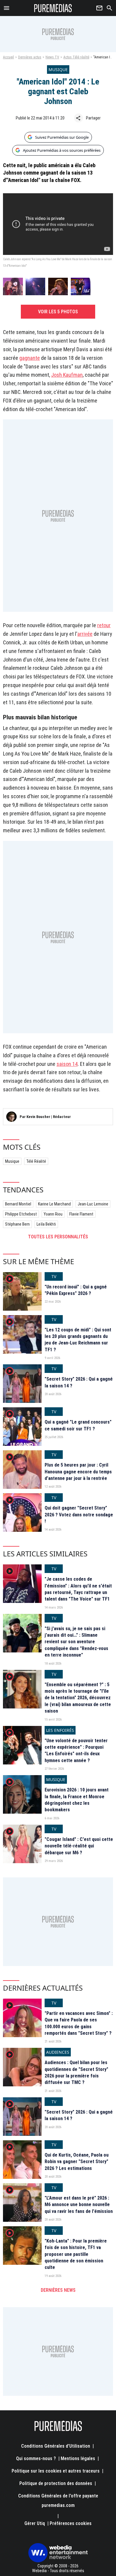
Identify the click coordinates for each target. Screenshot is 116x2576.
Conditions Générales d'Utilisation (56, 2446)
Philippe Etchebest (21, 1214)
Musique (12, 1161)
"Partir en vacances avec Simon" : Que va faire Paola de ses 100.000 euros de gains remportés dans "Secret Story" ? (79, 2023)
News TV (52, 57)
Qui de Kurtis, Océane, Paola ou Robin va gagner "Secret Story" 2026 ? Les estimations (77, 2162)
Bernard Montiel (18, 1204)
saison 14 (67, 1064)
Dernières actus (30, 57)
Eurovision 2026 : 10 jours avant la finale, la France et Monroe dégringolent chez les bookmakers (77, 1800)
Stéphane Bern (17, 1224)
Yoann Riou (53, 1214)
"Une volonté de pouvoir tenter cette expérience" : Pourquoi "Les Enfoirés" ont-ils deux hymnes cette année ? (76, 1751)
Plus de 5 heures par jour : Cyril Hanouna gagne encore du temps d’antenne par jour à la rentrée (78, 1472)
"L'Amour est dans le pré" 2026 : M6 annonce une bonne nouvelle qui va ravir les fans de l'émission (79, 2205)
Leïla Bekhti (46, 1224)
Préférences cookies (71, 2523)
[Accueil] (53, 8)
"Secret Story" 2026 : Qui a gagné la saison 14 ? (79, 1382)
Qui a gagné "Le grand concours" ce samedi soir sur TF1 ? (78, 1425)
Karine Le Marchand (54, 1204)
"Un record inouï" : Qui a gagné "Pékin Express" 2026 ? (76, 1290)
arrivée (85, 634)
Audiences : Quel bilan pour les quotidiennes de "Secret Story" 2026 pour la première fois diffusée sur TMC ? (76, 2072)
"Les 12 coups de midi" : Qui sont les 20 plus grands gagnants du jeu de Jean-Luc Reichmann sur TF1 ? (78, 1340)
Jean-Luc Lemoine (93, 1204)
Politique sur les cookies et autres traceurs (56, 2471)
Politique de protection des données (56, 2483)
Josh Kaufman (67, 375)
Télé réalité (36, 1161)
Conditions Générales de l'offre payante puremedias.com (58, 2501)
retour (104, 625)
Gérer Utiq (35, 2523)
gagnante (30, 358)
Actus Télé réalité (76, 57)
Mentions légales (78, 2458)
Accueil (8, 57)
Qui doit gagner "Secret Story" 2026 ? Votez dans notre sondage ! (79, 1515)
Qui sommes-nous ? (36, 2458)
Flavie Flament (81, 1214)
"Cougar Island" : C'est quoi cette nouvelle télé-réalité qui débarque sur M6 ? (79, 1846)
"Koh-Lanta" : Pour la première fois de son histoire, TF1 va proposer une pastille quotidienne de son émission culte (76, 2254)
